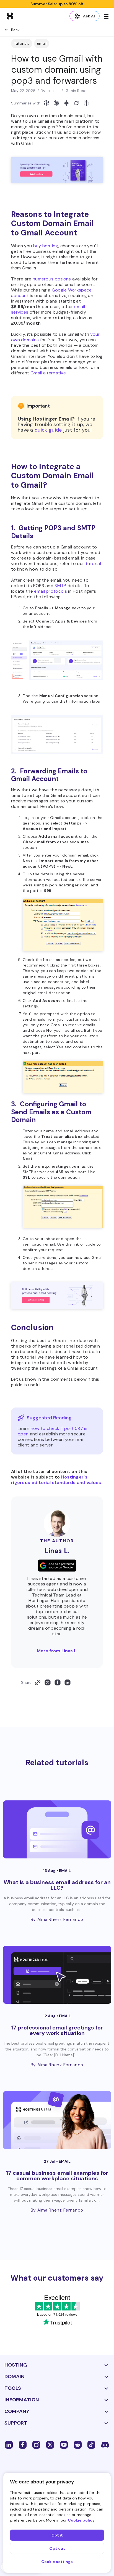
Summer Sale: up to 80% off (57, 4)
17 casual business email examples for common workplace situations (57, 2176)
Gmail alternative (48, 373)
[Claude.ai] (56, 103)
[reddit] (78, 2444)
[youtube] (64, 2444)
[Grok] (76, 103)
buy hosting (46, 246)
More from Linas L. (57, 1651)
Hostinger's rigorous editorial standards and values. (57, 1480)
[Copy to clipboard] (38, 1682)
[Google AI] (66, 103)
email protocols (50, 591)
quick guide (48, 430)
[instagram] (36, 2444)
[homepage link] (10, 16)
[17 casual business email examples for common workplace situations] (57, 2120)
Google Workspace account (51, 293)
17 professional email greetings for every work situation (57, 2030)
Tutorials (22, 43)
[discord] (105, 2444)
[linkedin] (9, 2444)
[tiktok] (91, 2444)
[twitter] (50, 2444)
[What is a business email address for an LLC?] (57, 1829)
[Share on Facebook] (58, 1682)
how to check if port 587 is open (53, 1431)
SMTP (60, 586)
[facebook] (23, 2444)
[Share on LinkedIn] (68, 1682)
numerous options (52, 279)
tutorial (93, 564)
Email (42, 43)
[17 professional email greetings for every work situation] (57, 1975)
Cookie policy (81, 2520)
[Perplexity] (86, 103)
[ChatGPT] (46, 103)
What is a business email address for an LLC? (57, 1885)
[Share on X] (48, 1682)
